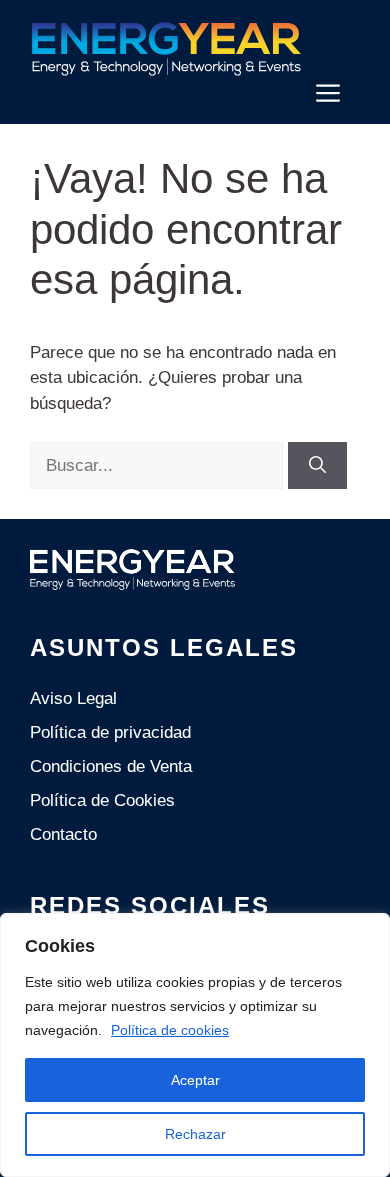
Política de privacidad (110, 732)
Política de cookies (170, 1030)
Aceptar (195, 1080)
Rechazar (195, 1134)
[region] (195, 1045)
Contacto (63, 834)
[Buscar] (317, 466)
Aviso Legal (73, 698)
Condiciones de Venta (111, 766)
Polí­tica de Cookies (102, 800)
